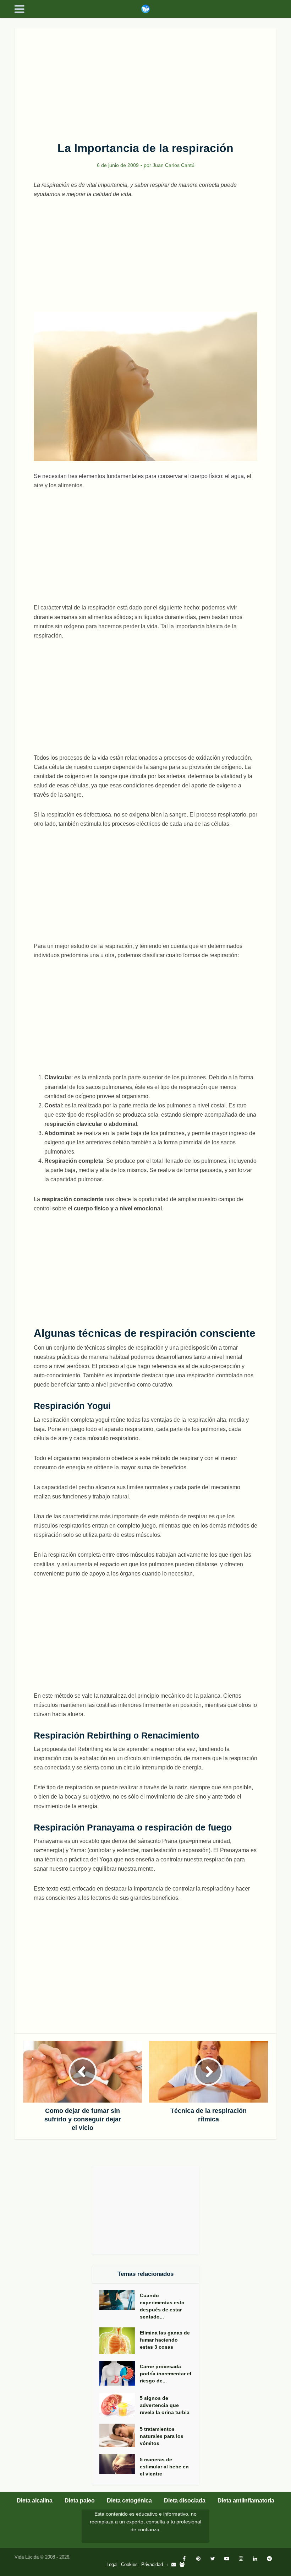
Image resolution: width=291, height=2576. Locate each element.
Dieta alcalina (35, 2501)
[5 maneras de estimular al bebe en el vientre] (120, 2464)
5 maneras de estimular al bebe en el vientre (164, 2467)
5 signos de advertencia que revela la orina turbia (165, 2405)
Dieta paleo (80, 2501)
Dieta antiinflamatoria (246, 2501)
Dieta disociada (185, 2501)
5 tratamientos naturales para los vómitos (162, 2436)
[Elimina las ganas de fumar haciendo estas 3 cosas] (120, 2341)
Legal (112, 2564)
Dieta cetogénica (129, 2501)
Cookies (129, 2564)
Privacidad (152, 2564)
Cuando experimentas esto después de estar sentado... (162, 2306)
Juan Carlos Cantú (174, 165)
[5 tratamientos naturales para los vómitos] (120, 2436)
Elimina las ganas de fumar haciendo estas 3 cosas (165, 2340)
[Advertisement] (145, 81)
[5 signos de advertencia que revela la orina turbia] (120, 2405)
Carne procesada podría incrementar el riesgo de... (166, 2374)
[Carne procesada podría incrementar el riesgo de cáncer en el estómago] (120, 2373)
